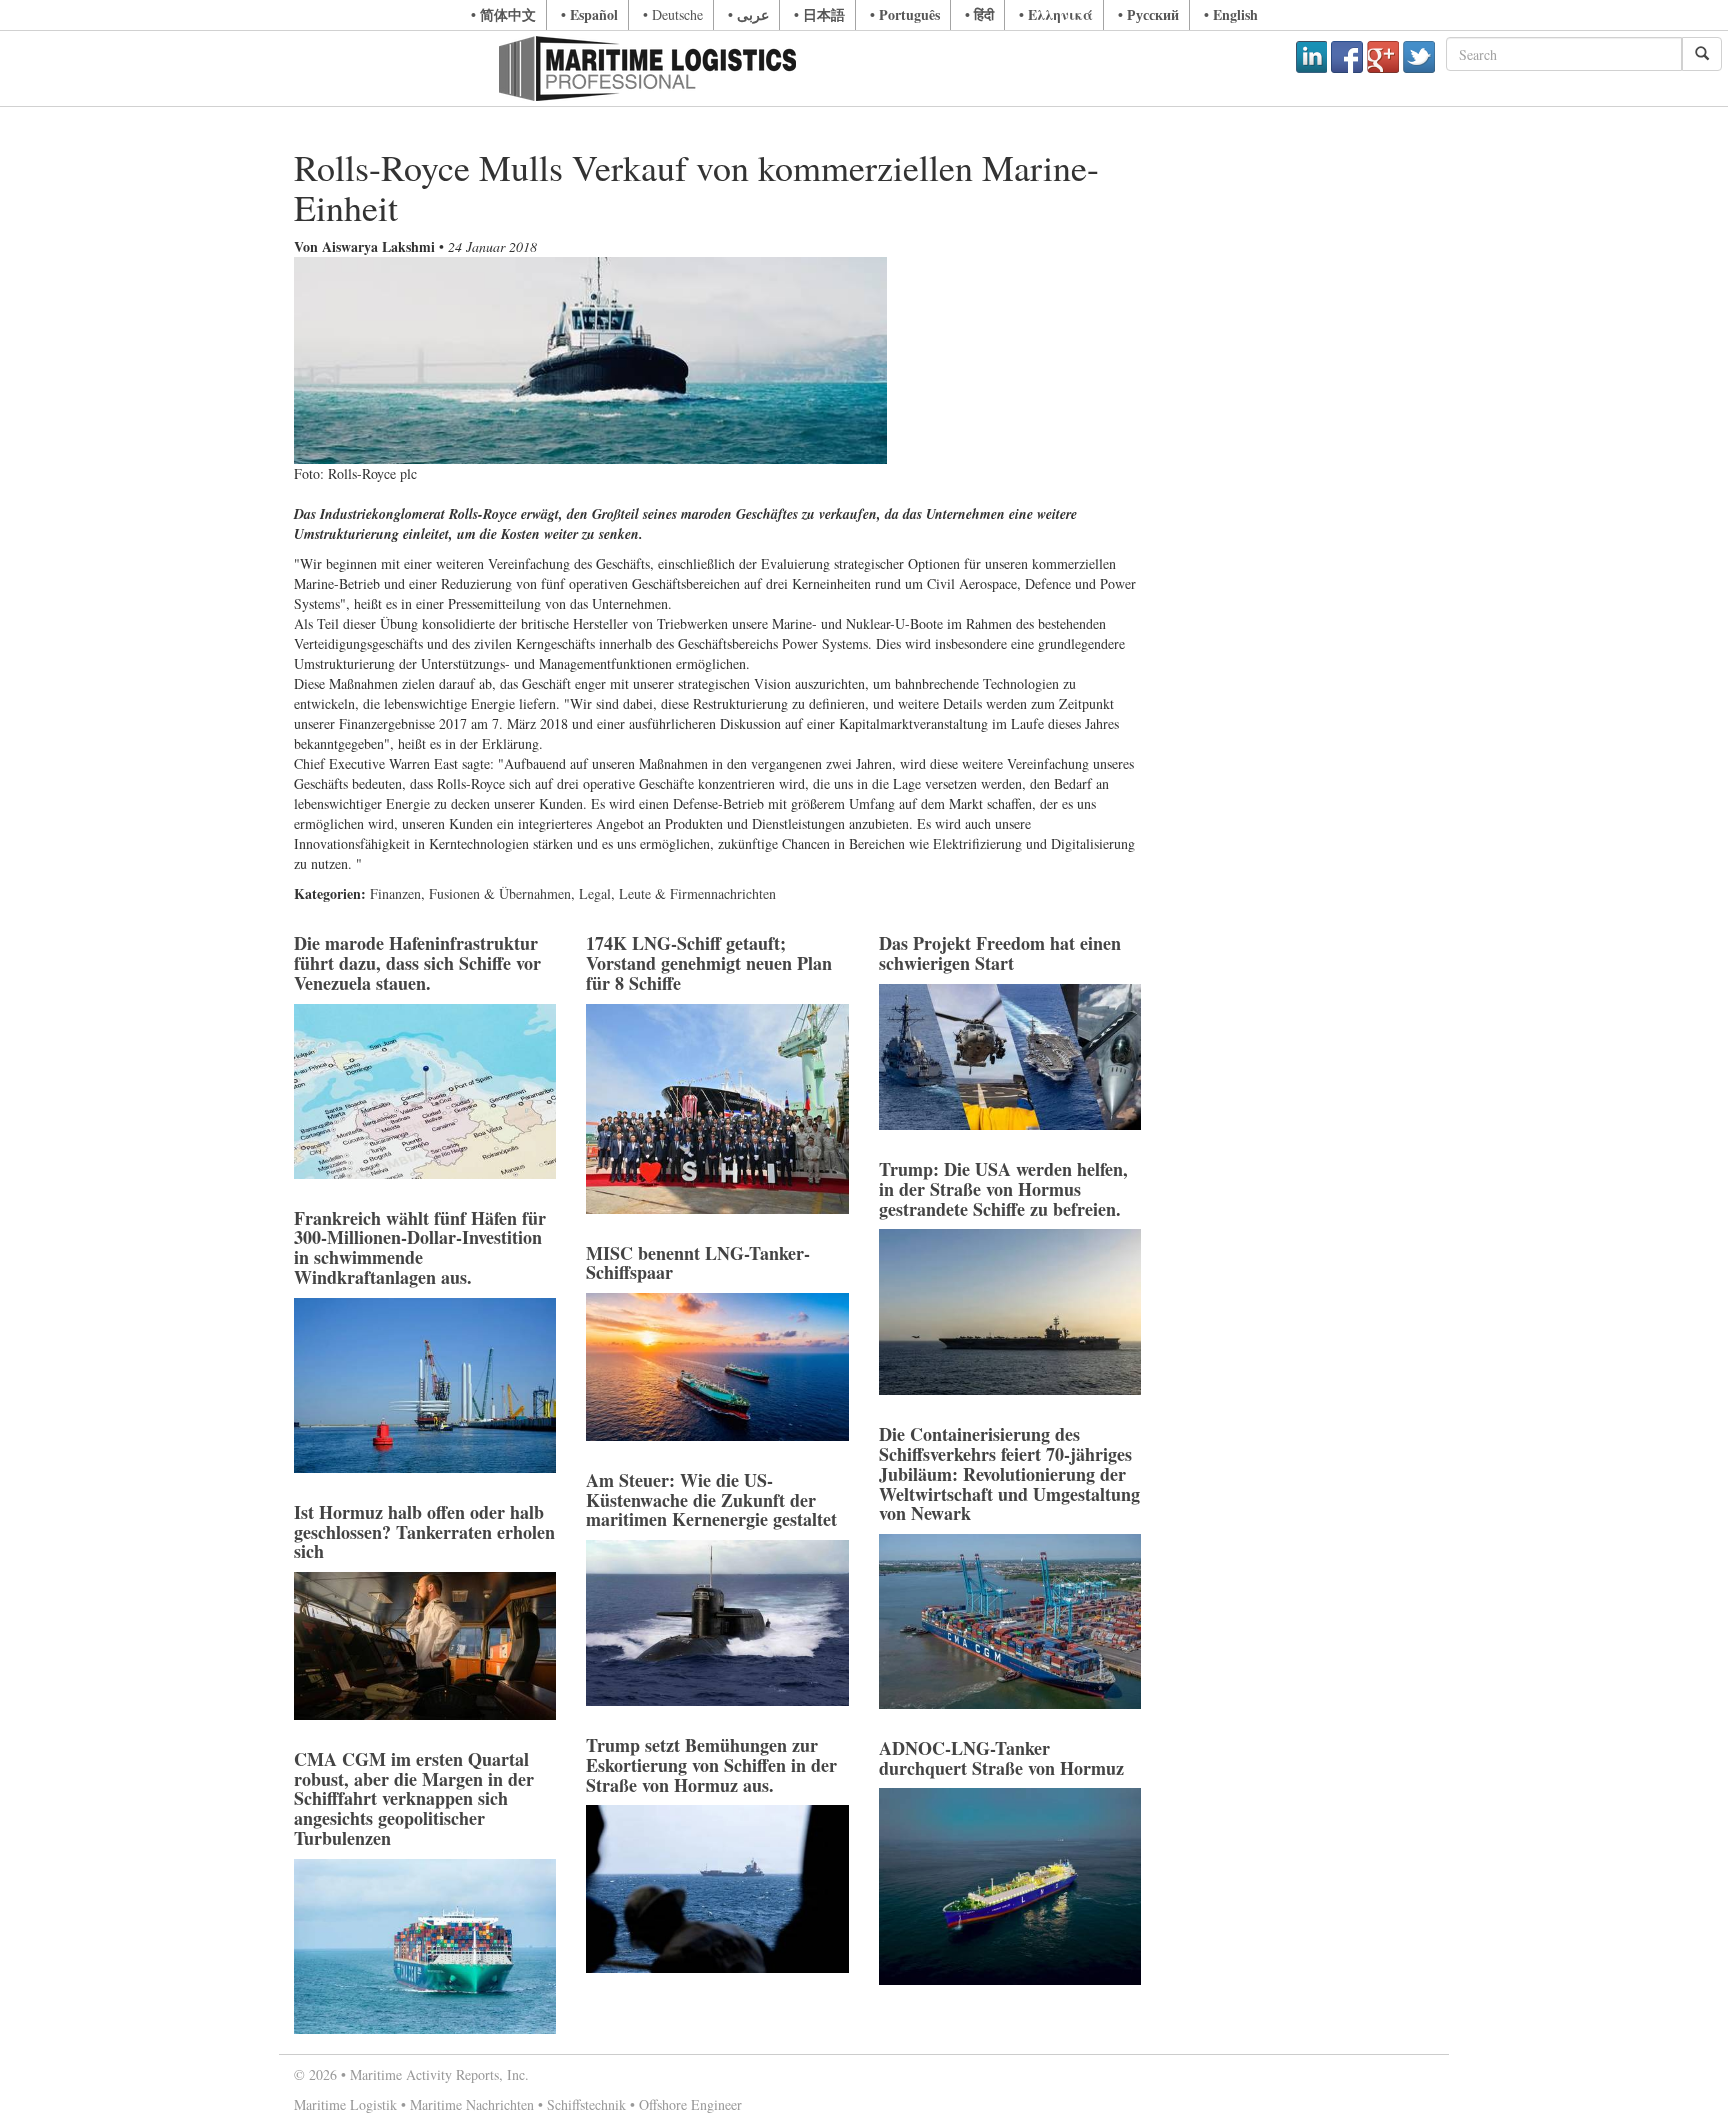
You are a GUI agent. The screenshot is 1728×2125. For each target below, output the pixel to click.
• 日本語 (819, 14)
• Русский (1148, 14)
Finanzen (395, 893)
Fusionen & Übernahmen (500, 893)
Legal (595, 893)
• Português (905, 14)
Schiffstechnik (586, 2104)
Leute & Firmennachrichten (697, 893)
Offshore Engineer (690, 2104)
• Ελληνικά (1056, 14)
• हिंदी (979, 14)
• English (1231, 14)
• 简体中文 (503, 14)
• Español (589, 14)
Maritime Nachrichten (472, 2104)
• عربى (748, 14)
